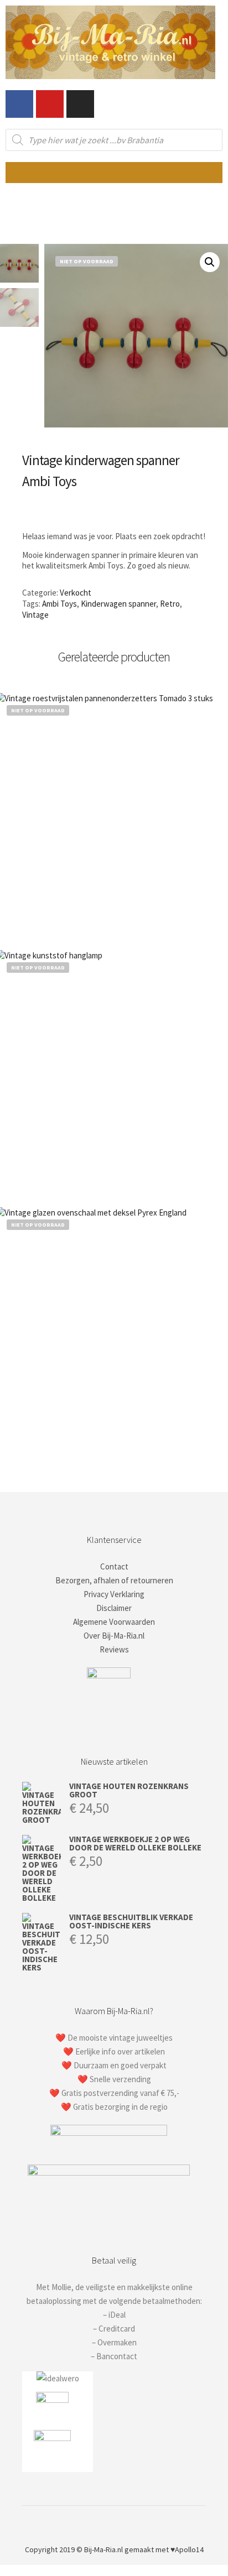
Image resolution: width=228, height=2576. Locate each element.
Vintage (35, 615)
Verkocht (76, 593)
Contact (114, 1566)
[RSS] (131, 2521)
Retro (170, 604)
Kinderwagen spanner (118, 604)
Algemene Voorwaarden (114, 1622)
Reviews (114, 1649)
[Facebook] (19, 104)
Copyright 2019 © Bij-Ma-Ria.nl (74, 2549)
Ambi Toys (59, 604)
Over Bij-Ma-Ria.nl (114, 1636)
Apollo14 (189, 2549)
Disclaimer (114, 1608)
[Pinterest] (114, 2521)
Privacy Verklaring (114, 1594)
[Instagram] (80, 104)
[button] (114, 173)
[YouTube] (147, 2521)
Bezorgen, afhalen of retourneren (114, 1580)
